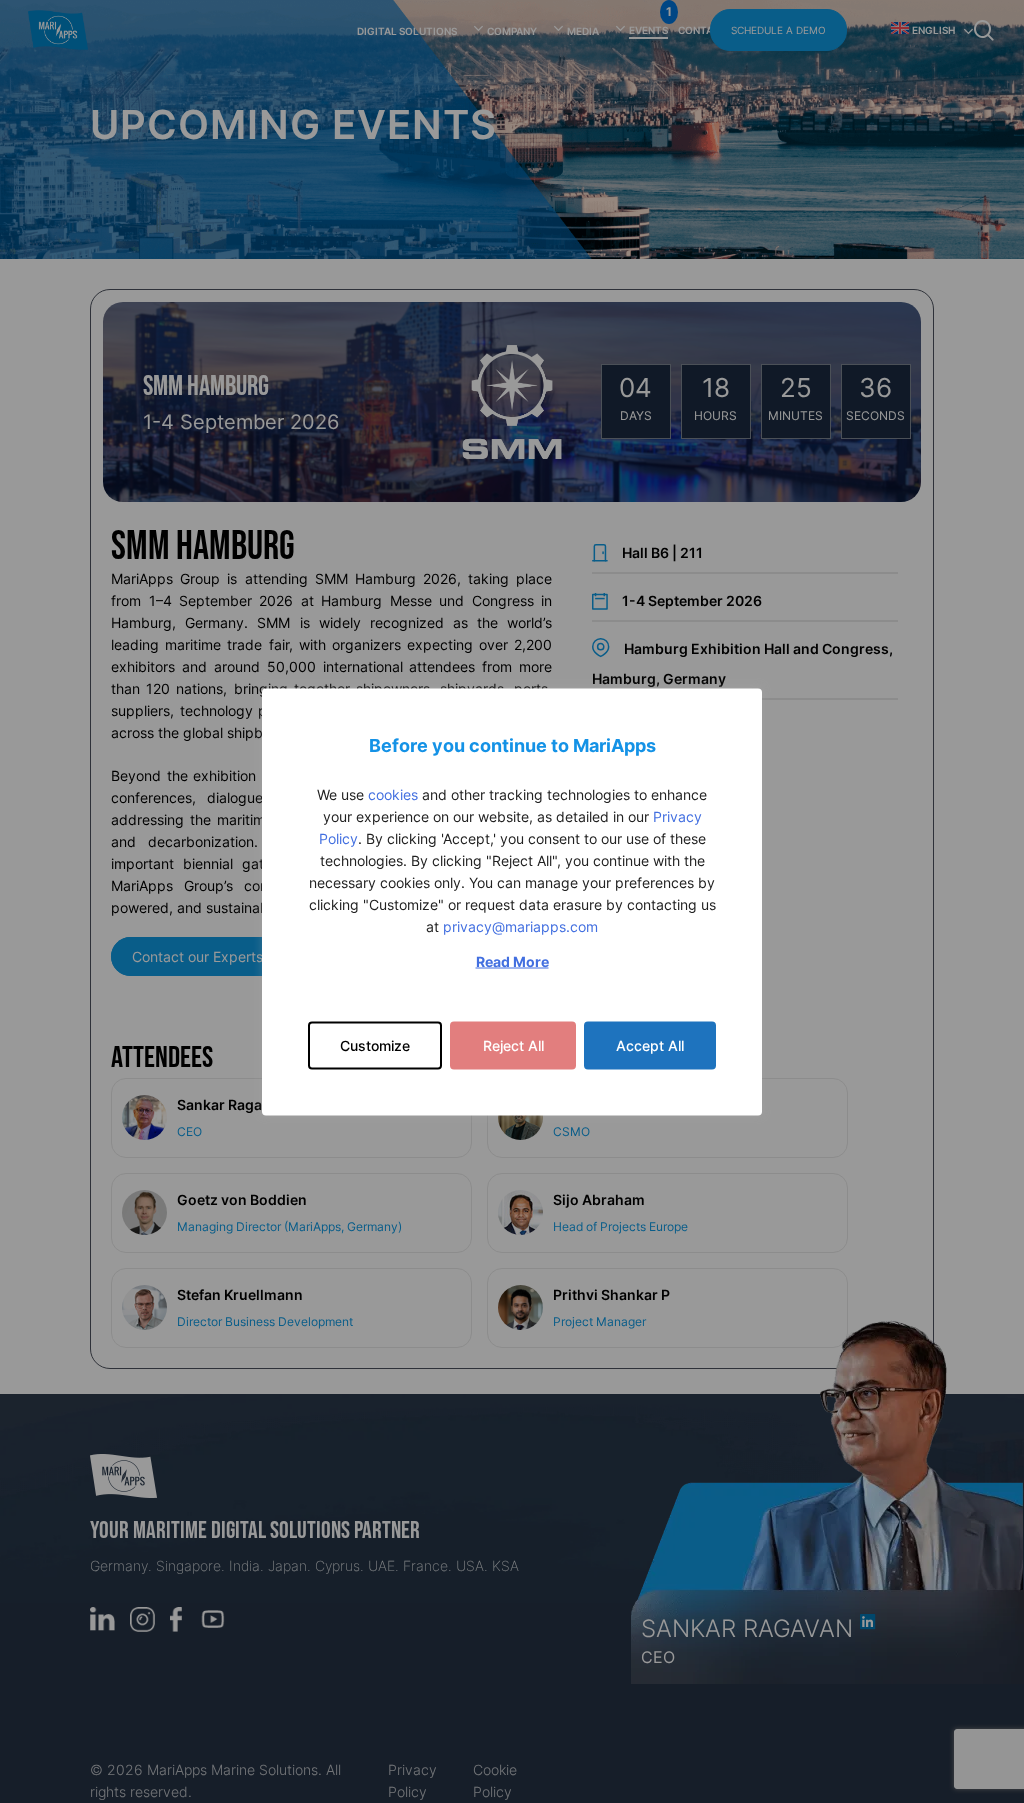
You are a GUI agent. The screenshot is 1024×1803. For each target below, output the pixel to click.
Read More (512, 960)
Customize (375, 1044)
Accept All (650, 1044)
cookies (393, 793)
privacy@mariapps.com (520, 925)
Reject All (513, 1044)
